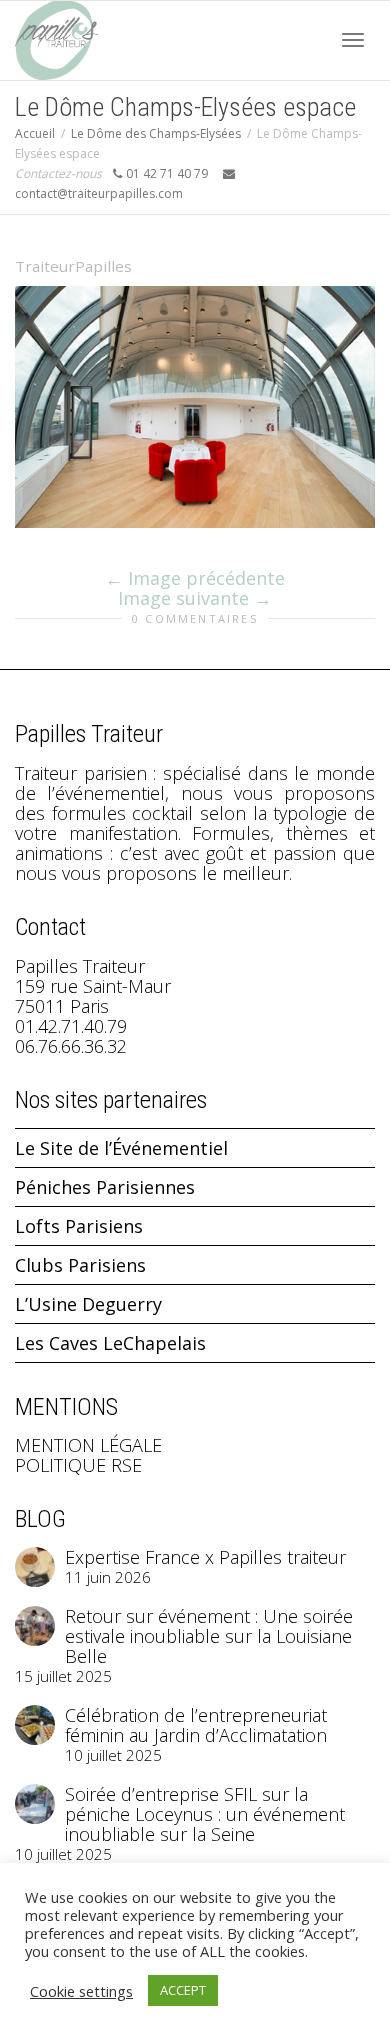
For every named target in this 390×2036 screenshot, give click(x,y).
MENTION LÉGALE (88, 1445)
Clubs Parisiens (80, 1265)
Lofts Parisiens (79, 1226)
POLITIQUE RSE (78, 1465)
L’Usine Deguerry (88, 1304)
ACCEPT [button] (183, 1990)
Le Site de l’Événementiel (121, 1148)
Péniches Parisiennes (105, 1187)
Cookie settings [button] (81, 1991)
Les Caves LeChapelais (110, 1343)
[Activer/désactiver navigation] (353, 40)
